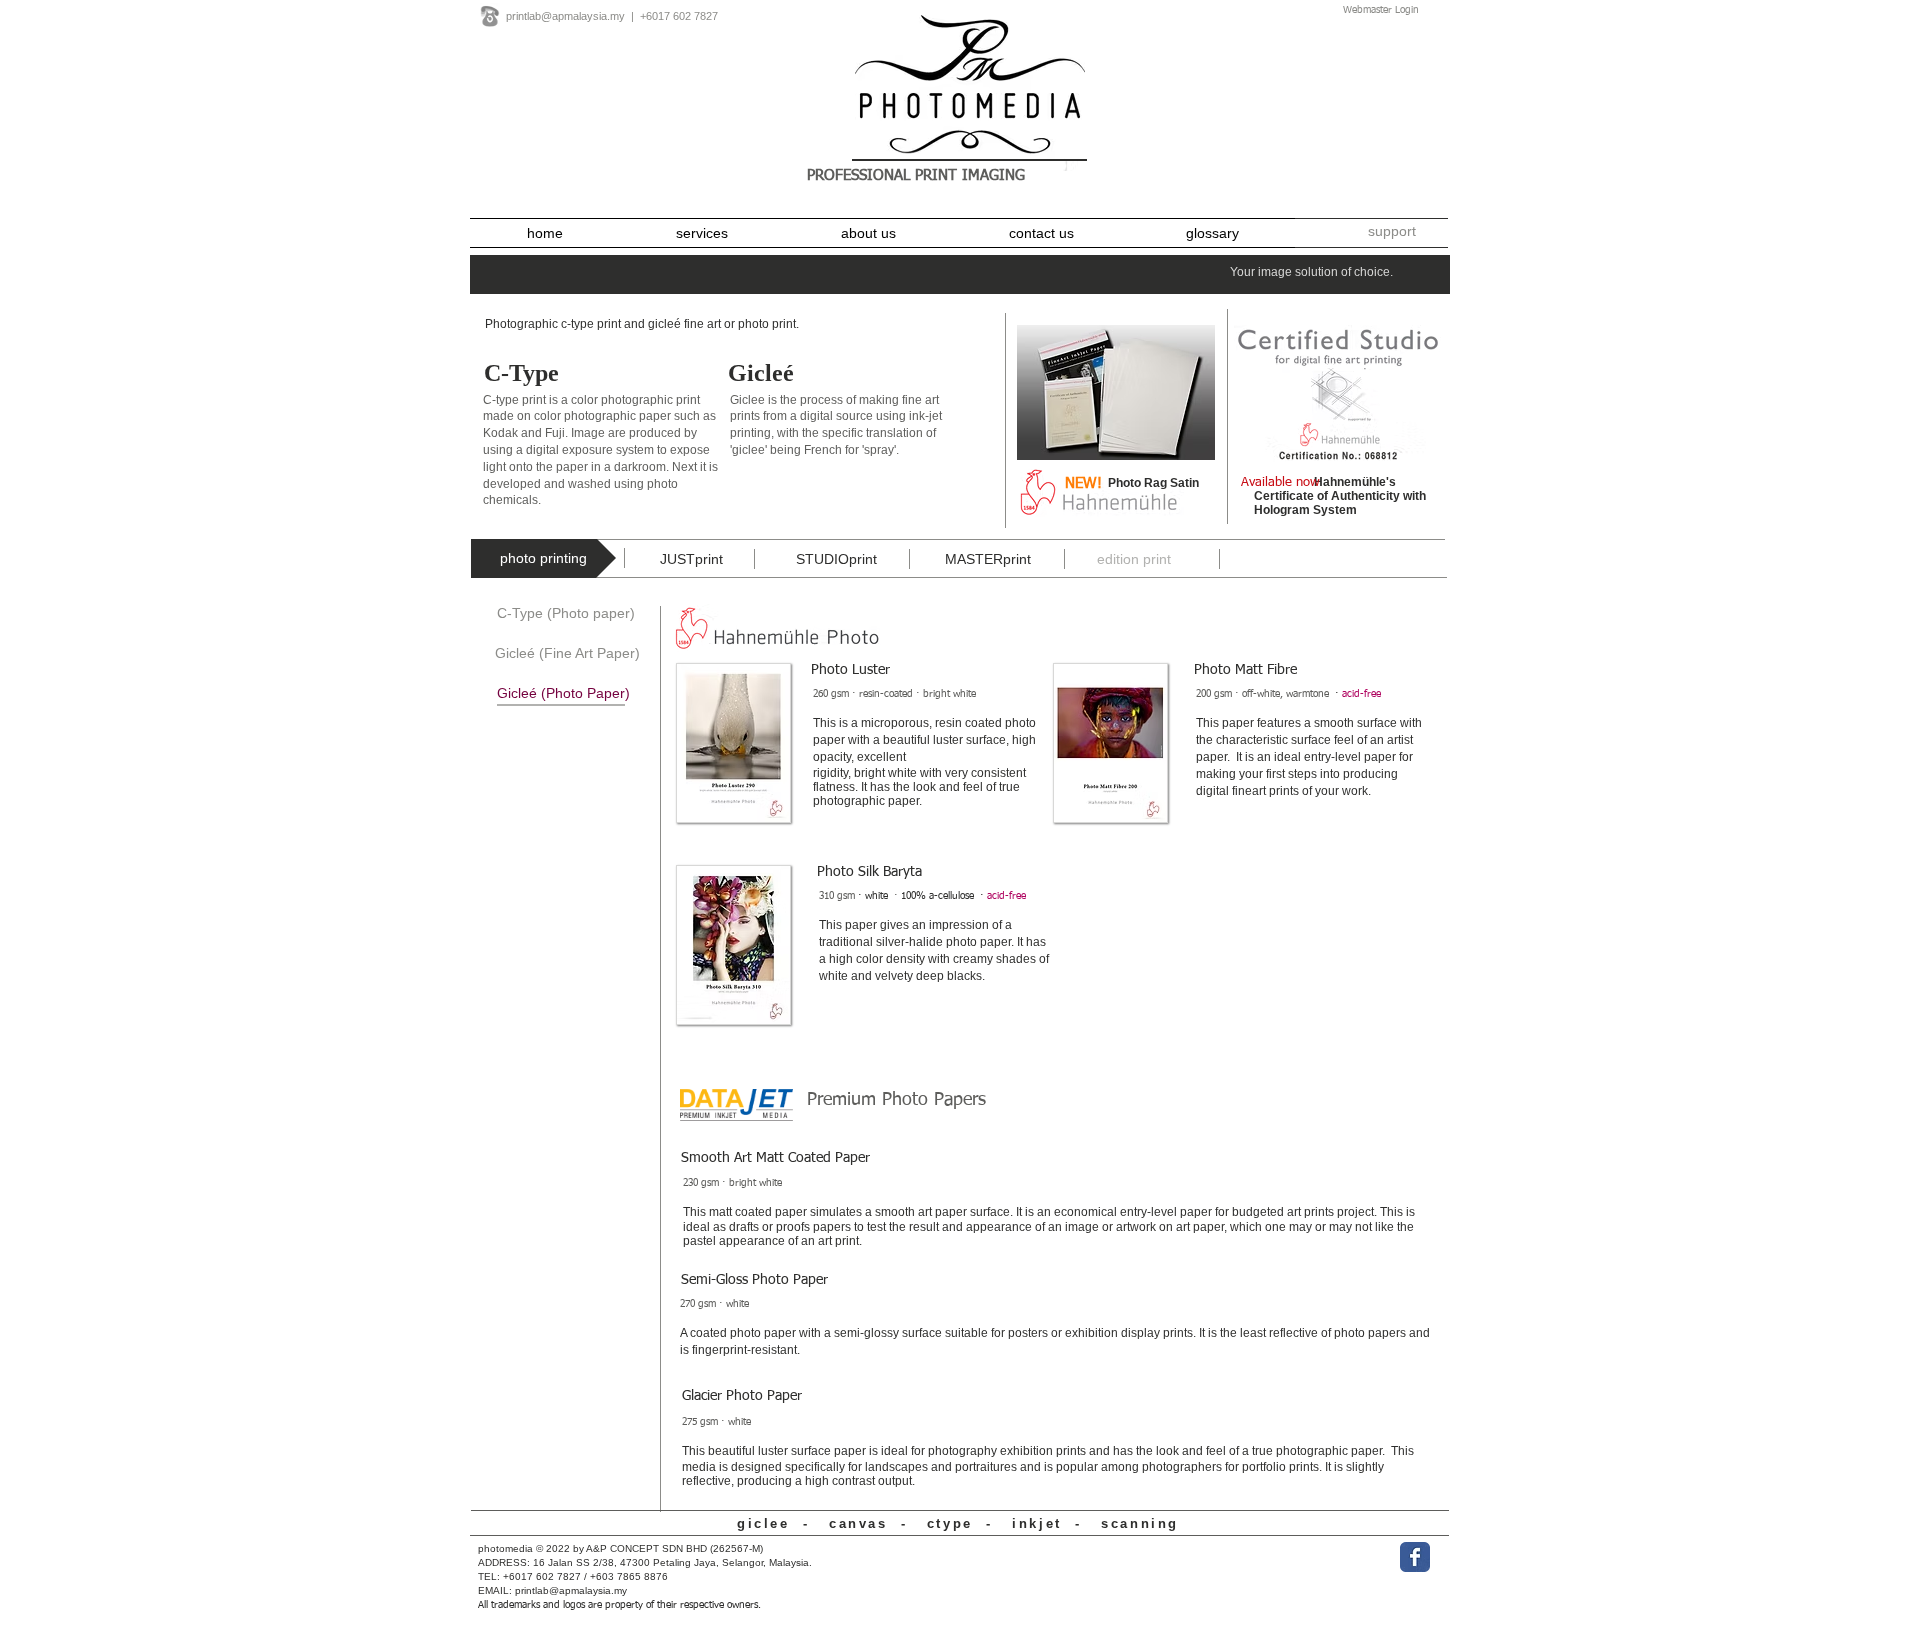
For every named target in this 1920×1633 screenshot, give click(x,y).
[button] (1391, 232)
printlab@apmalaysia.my (565, 16)
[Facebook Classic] (1415, 1557)
